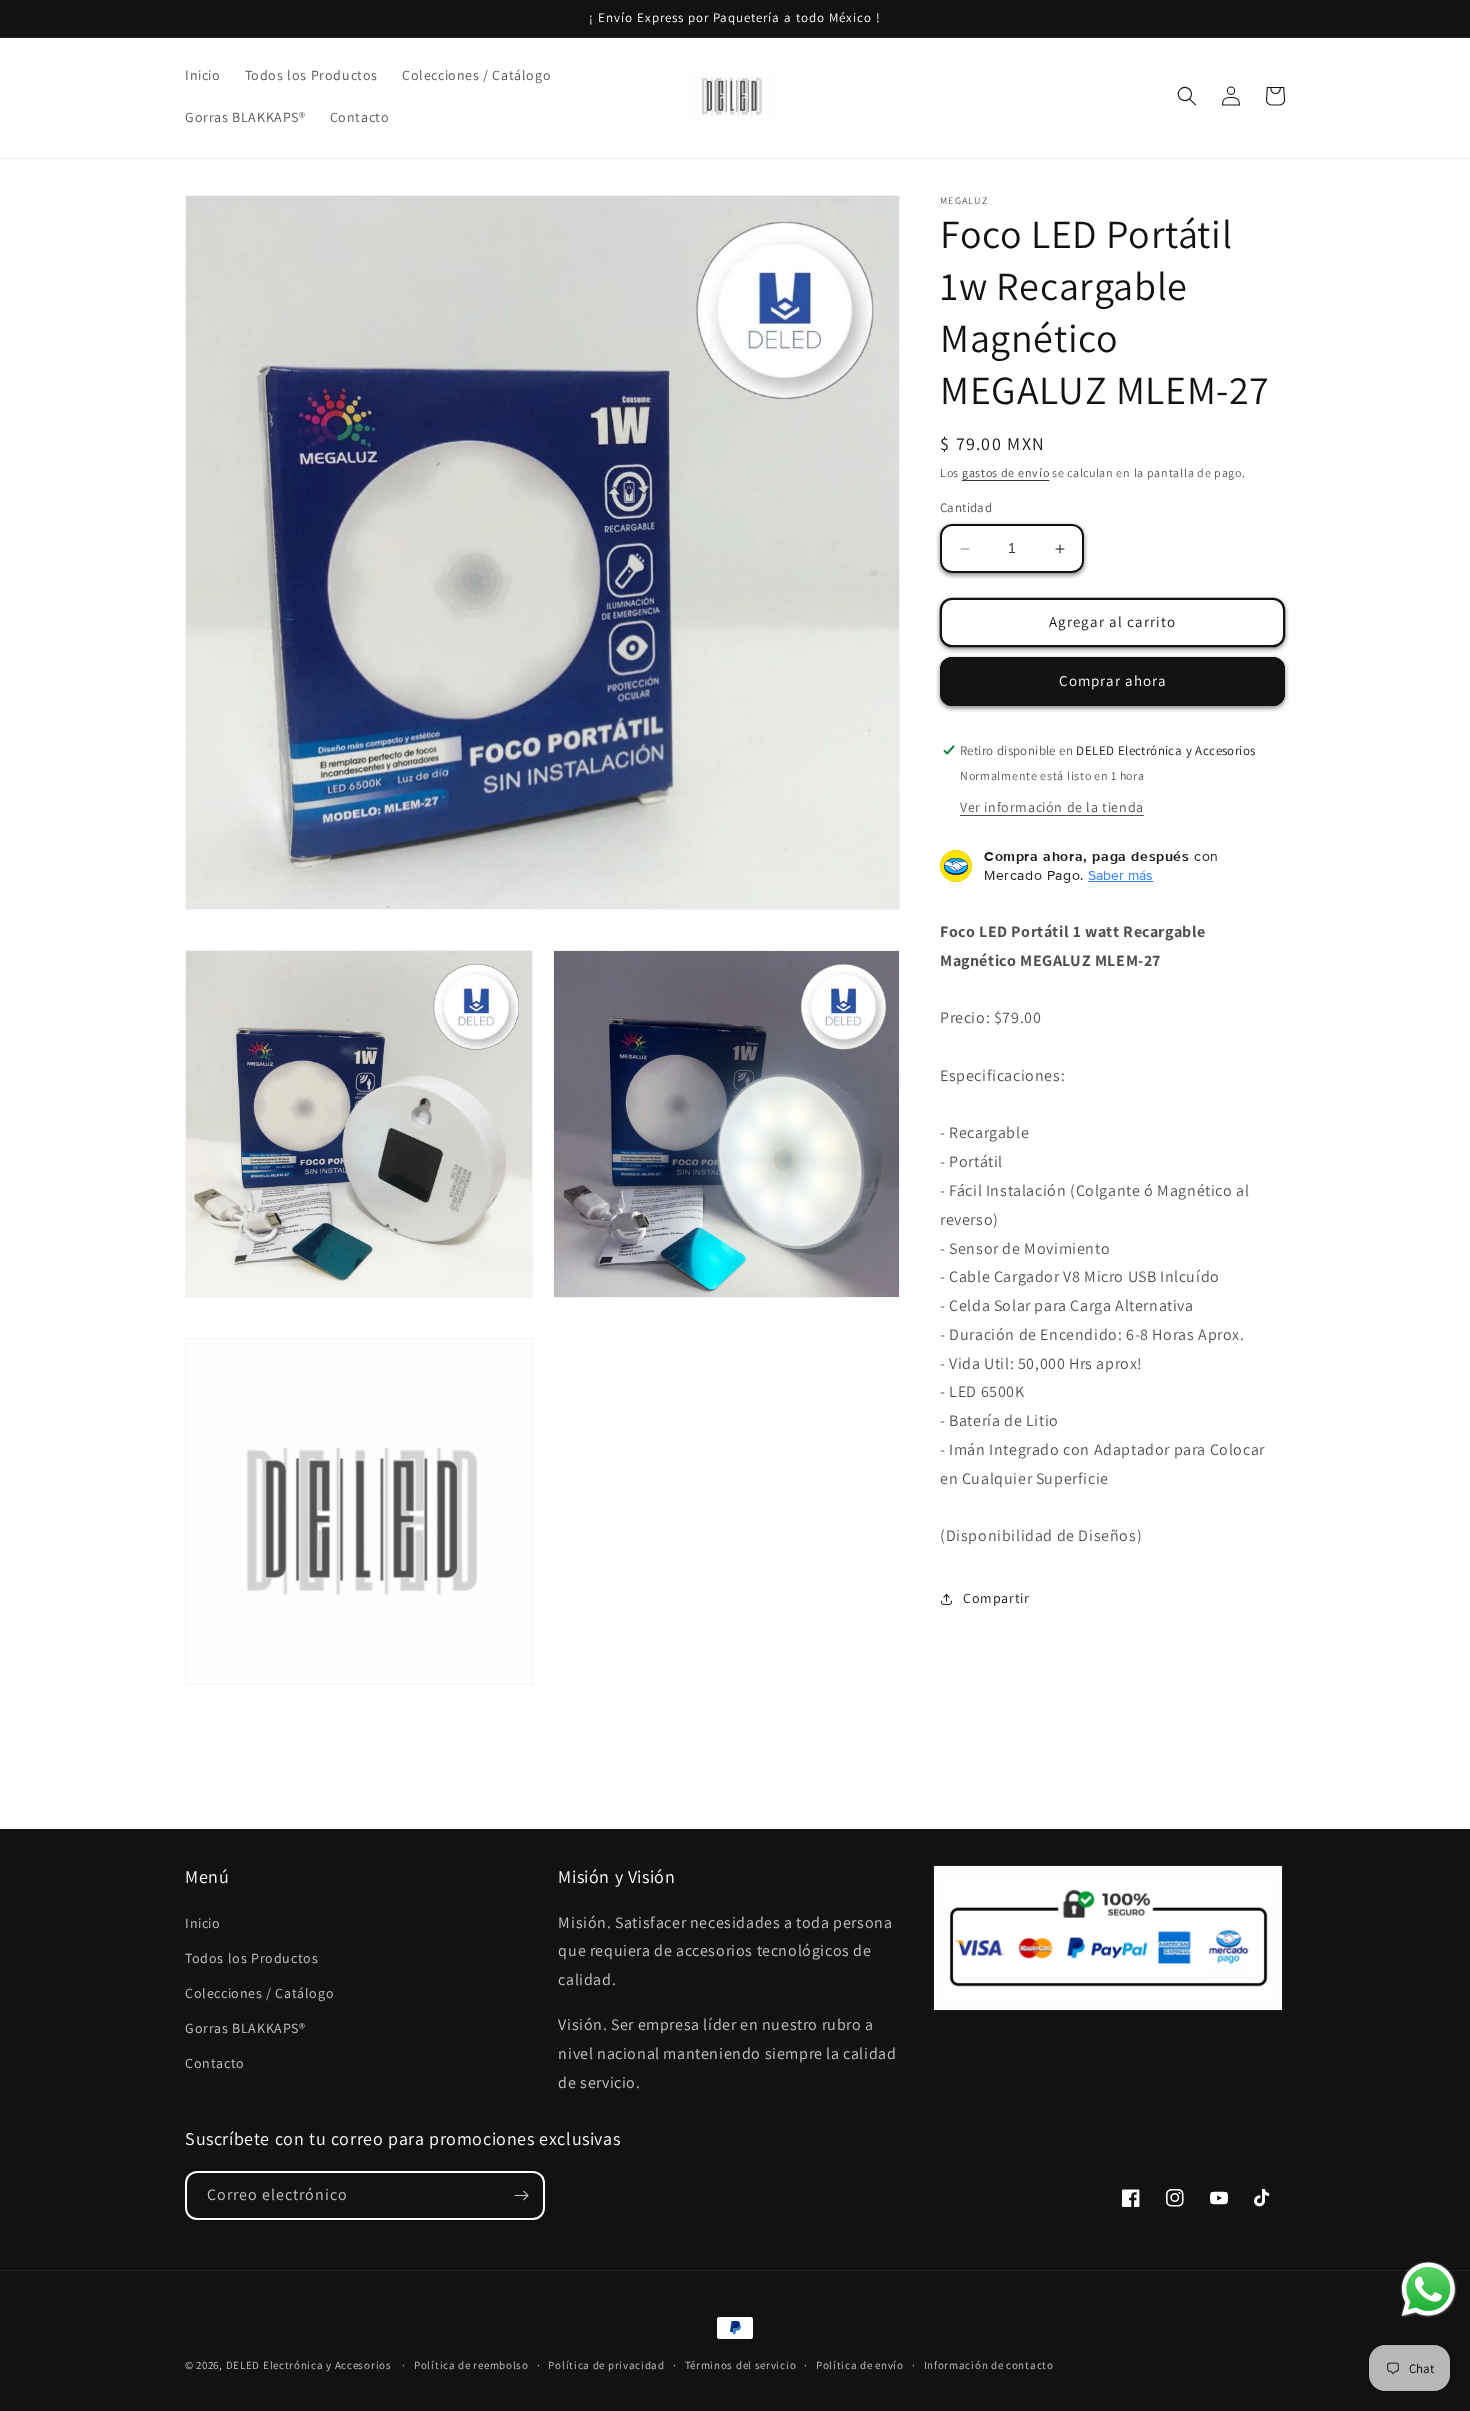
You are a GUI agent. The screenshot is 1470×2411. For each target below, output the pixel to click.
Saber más (1120, 875)
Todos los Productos (251, 1958)
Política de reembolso (471, 2365)
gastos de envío (1006, 472)
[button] (1187, 96)
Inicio (203, 1923)
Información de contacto (989, 2365)
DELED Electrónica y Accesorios (309, 2365)
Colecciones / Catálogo (259, 1993)
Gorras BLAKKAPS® (245, 2028)
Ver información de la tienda (1052, 807)
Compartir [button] (996, 1598)
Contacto (215, 2063)
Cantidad (966, 508)
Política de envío (860, 2365)
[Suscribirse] (521, 2195)
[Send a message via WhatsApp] (1428, 2289)
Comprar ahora (1113, 681)
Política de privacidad (606, 2365)
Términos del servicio (741, 2365)
